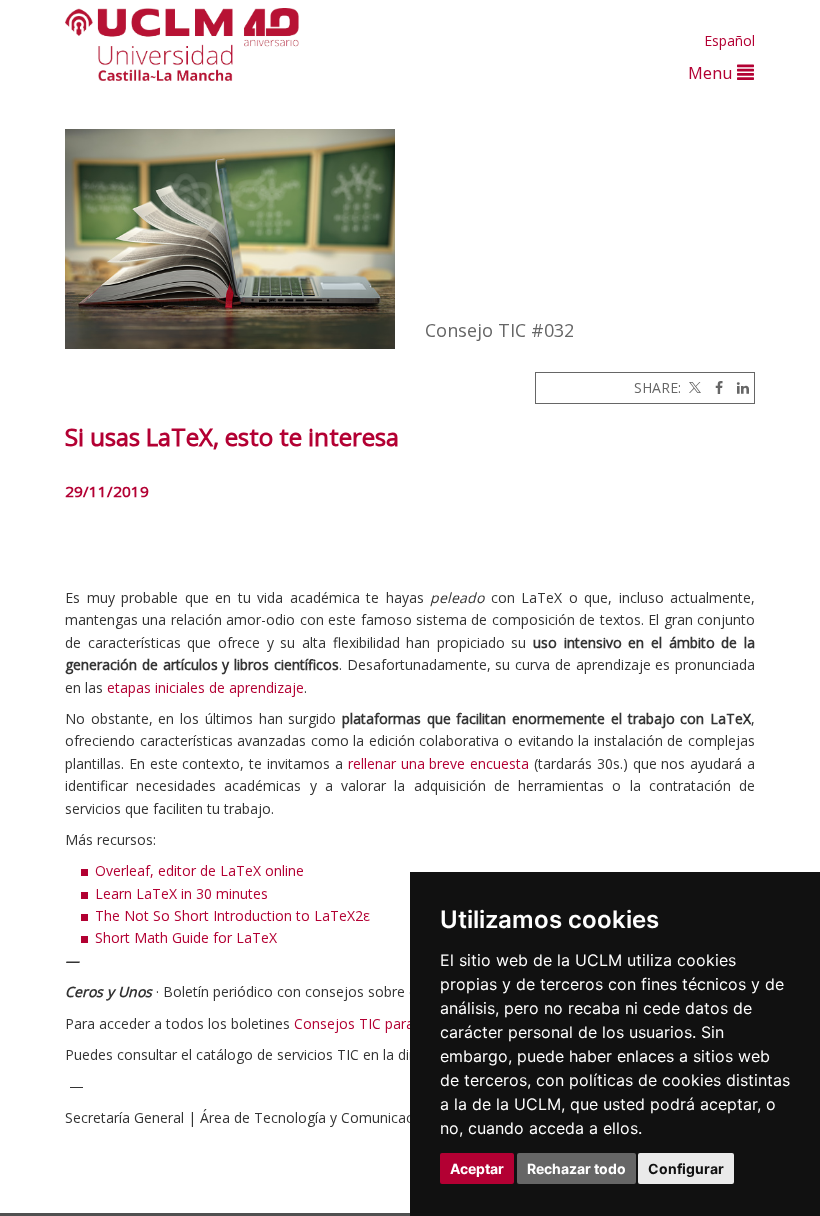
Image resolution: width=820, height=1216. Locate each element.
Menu (712, 72)
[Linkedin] (738, 387)
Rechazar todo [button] (576, 1168)
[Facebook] (714, 387)
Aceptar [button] (477, 1168)
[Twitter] (693, 387)
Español (729, 40)
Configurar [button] (686, 1168)
